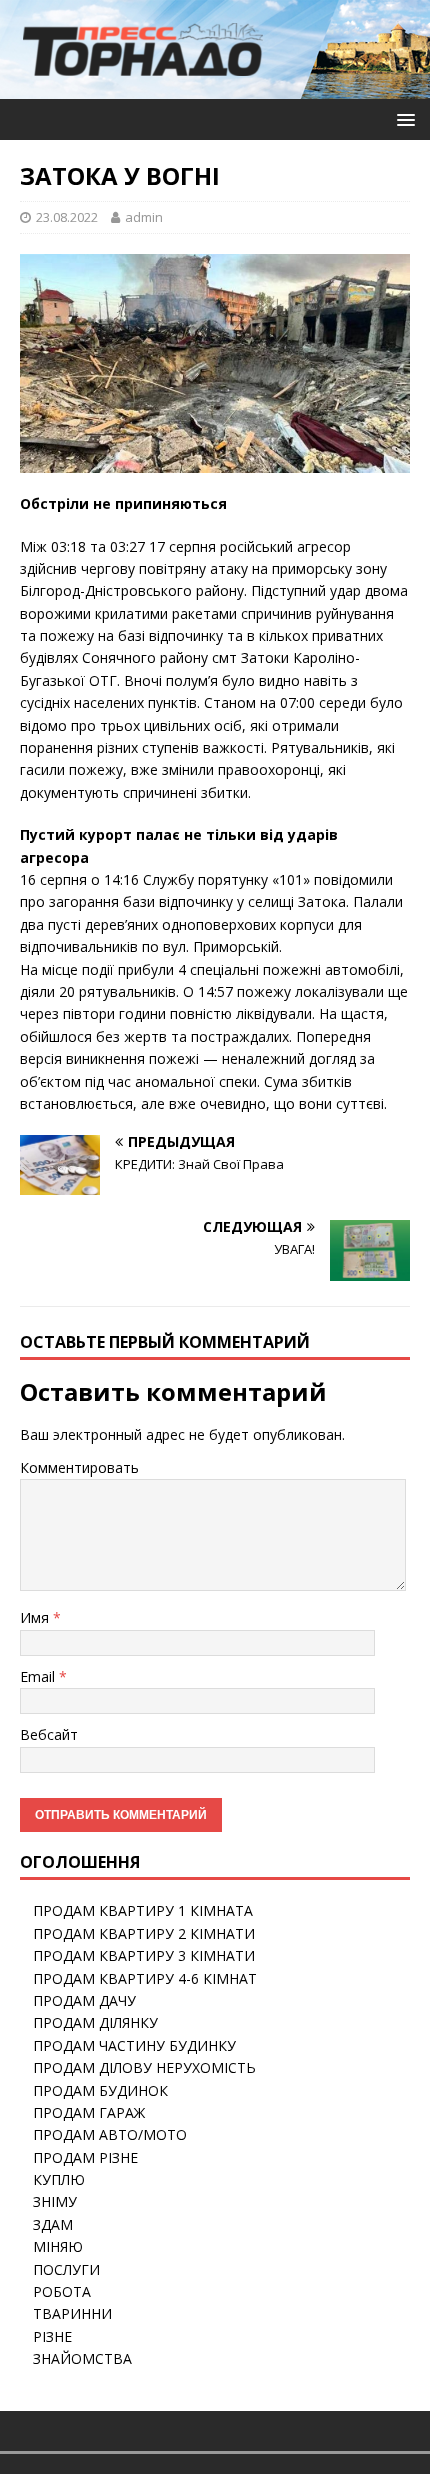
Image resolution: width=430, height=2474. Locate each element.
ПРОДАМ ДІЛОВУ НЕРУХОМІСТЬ (144, 2067)
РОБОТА (62, 2291)
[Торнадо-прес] (143, 87)
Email (39, 1676)
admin (144, 217)
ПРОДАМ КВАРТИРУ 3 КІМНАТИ (144, 1955)
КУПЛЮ (59, 2179)
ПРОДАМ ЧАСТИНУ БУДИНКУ (134, 2045)
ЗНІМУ (55, 2201)
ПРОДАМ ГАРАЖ (89, 2112)
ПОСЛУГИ (66, 2269)
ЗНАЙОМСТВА (82, 2358)
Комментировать (79, 1467)
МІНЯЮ (58, 2246)
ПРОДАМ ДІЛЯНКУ (95, 2022)
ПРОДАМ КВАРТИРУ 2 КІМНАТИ (144, 1933)
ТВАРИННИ (72, 2313)
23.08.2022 (67, 217)
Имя (36, 1617)
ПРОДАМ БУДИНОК (100, 2090)
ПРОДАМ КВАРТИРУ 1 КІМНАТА (143, 1910)
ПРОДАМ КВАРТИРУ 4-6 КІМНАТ (145, 1978)
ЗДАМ (53, 2224)
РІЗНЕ (52, 2336)
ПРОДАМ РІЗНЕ (85, 2157)
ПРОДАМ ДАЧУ (84, 2000)
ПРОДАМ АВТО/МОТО (110, 2134)
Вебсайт (49, 1734)
